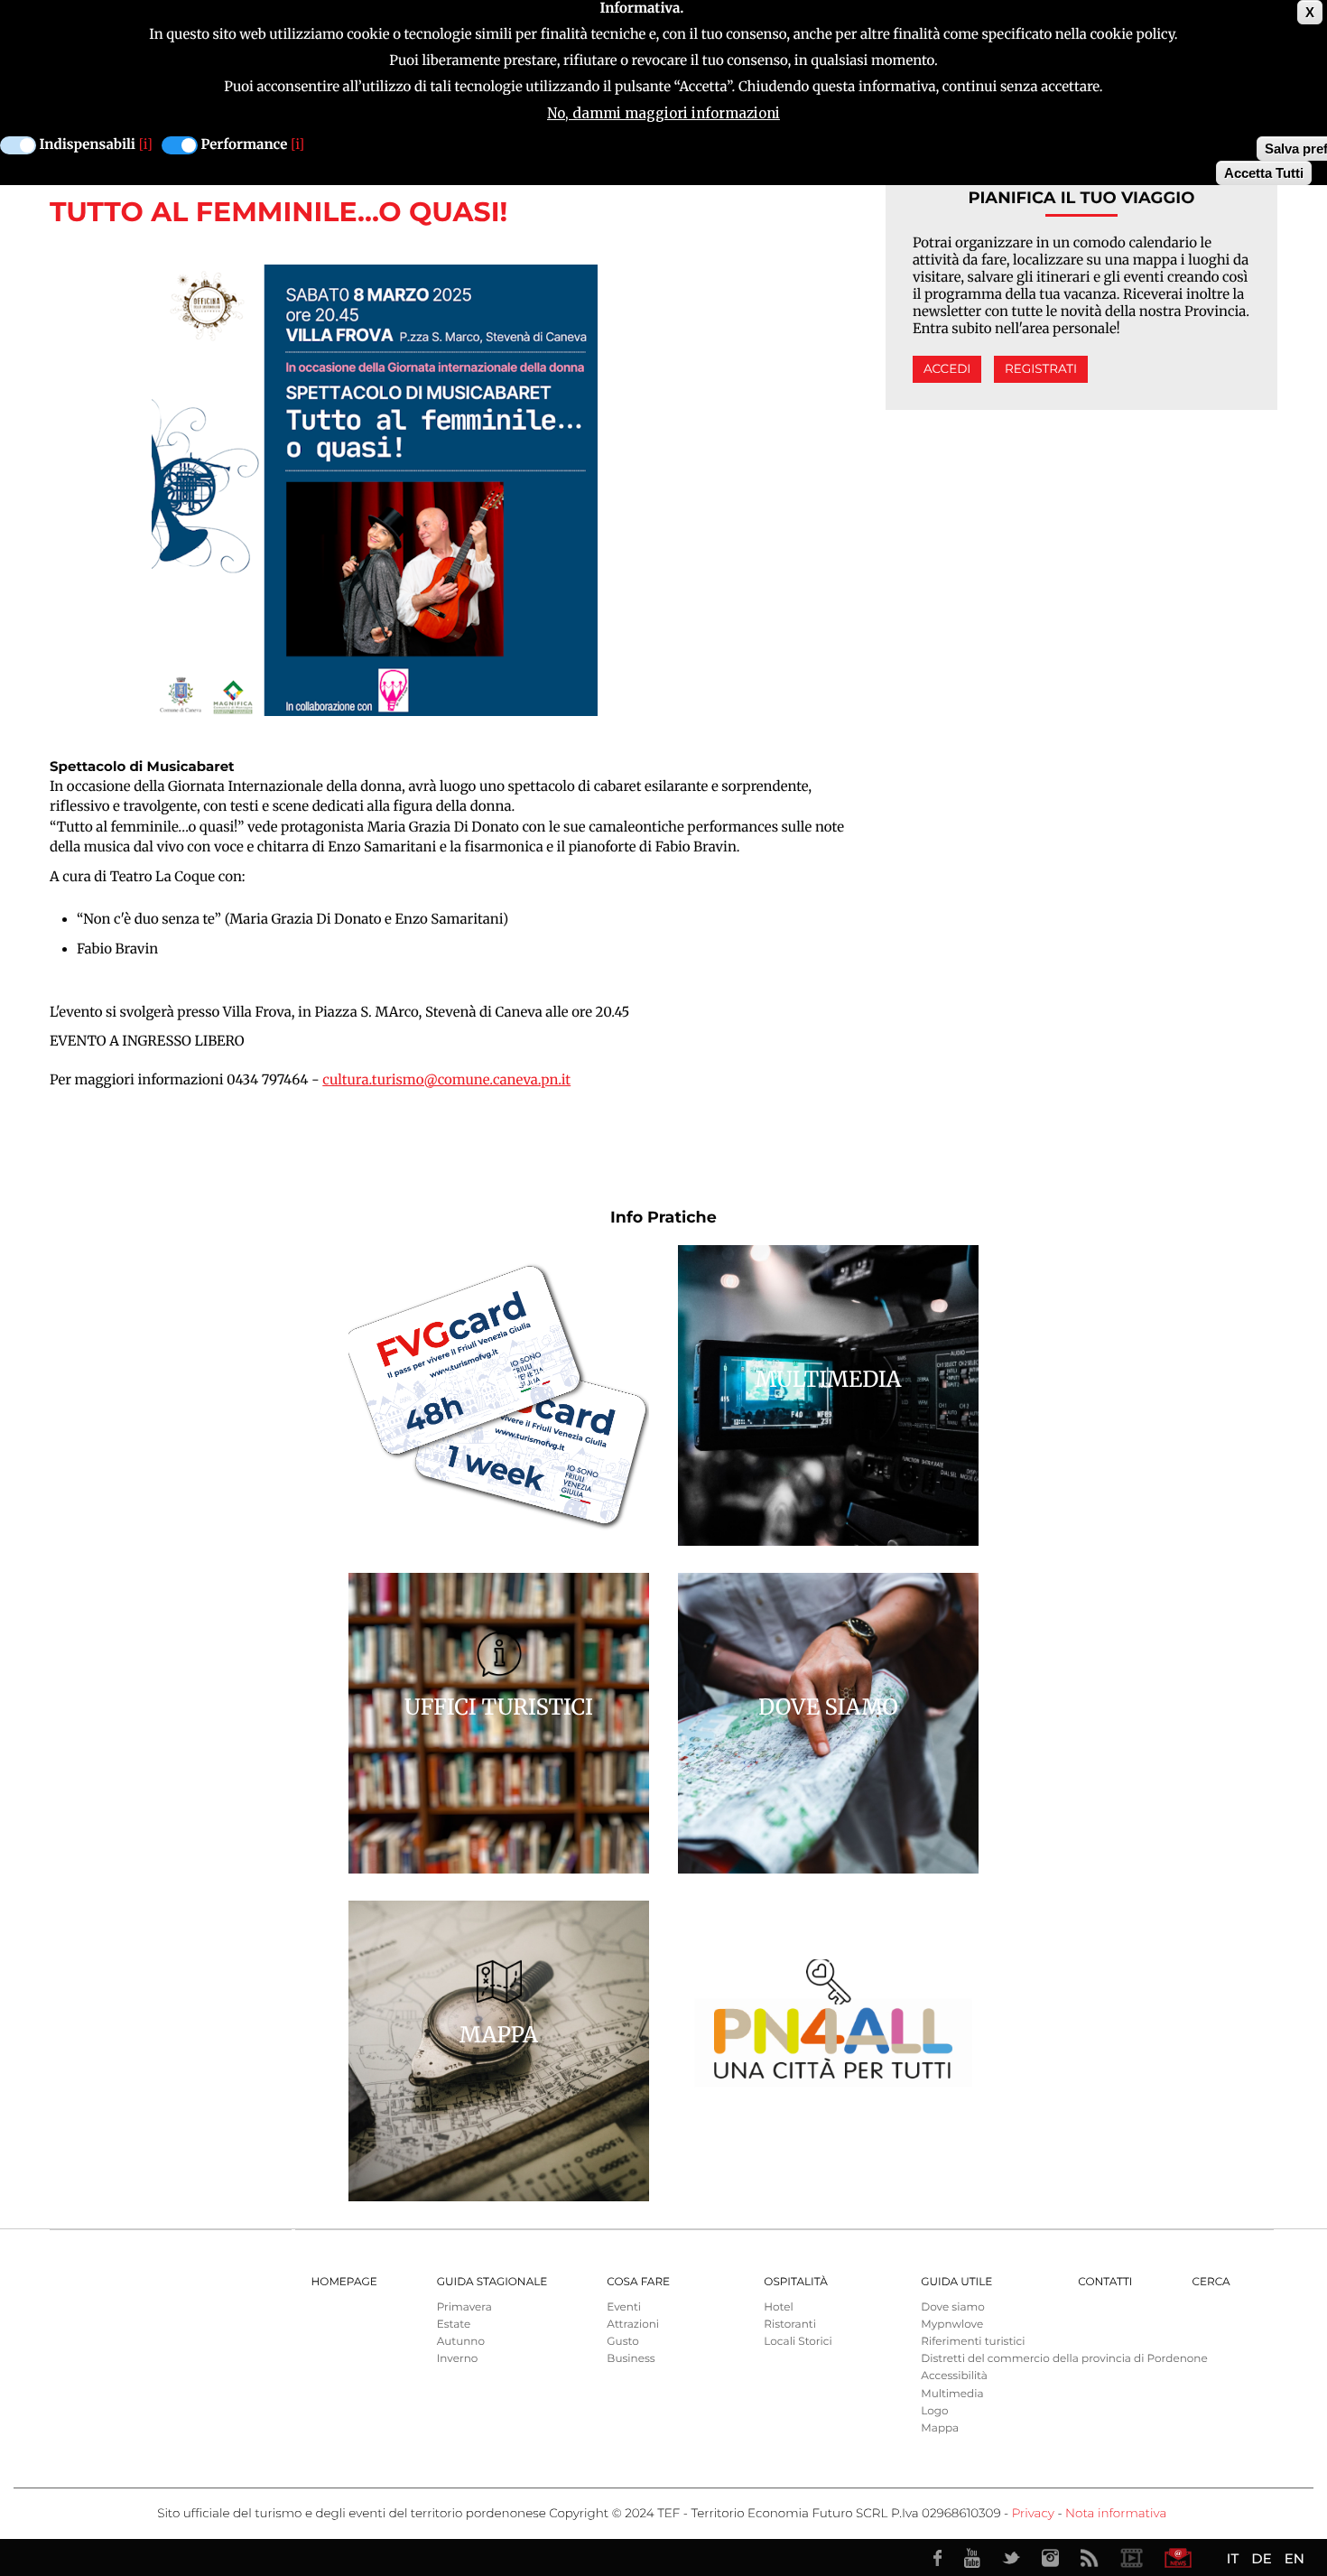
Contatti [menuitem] (1105, 2282)
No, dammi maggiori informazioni (663, 113)
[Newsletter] (1178, 2558)
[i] (146, 145)
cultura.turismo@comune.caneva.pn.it (446, 1080)
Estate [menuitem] (454, 2325)
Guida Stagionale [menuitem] (492, 2282)
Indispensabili (88, 145)
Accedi (947, 369)
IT (1233, 2558)
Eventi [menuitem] (624, 2307)
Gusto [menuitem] (622, 2342)
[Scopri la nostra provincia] (1131, 2558)
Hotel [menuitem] (778, 2307)
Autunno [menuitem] (461, 2342)
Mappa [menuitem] (940, 2428)
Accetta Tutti (1264, 173)
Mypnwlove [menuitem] (952, 2325)
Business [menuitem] (631, 2359)
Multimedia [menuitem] (952, 2394)
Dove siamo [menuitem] (952, 2307)
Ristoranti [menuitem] (790, 2325)
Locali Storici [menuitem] (798, 2342)
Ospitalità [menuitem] (795, 2282)
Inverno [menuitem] (458, 2359)
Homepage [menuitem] (344, 2282)
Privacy (1033, 2514)
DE (1261, 2558)
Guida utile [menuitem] (956, 2282)
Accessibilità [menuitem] (954, 2376)
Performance (245, 145)
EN (1295, 2558)
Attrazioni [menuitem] (633, 2325)
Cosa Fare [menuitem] (638, 2282)
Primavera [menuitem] (464, 2307)
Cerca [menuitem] (1211, 2282)
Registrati (1041, 369)
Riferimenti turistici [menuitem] (973, 2342)
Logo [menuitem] (934, 2411)
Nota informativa (1116, 2514)
